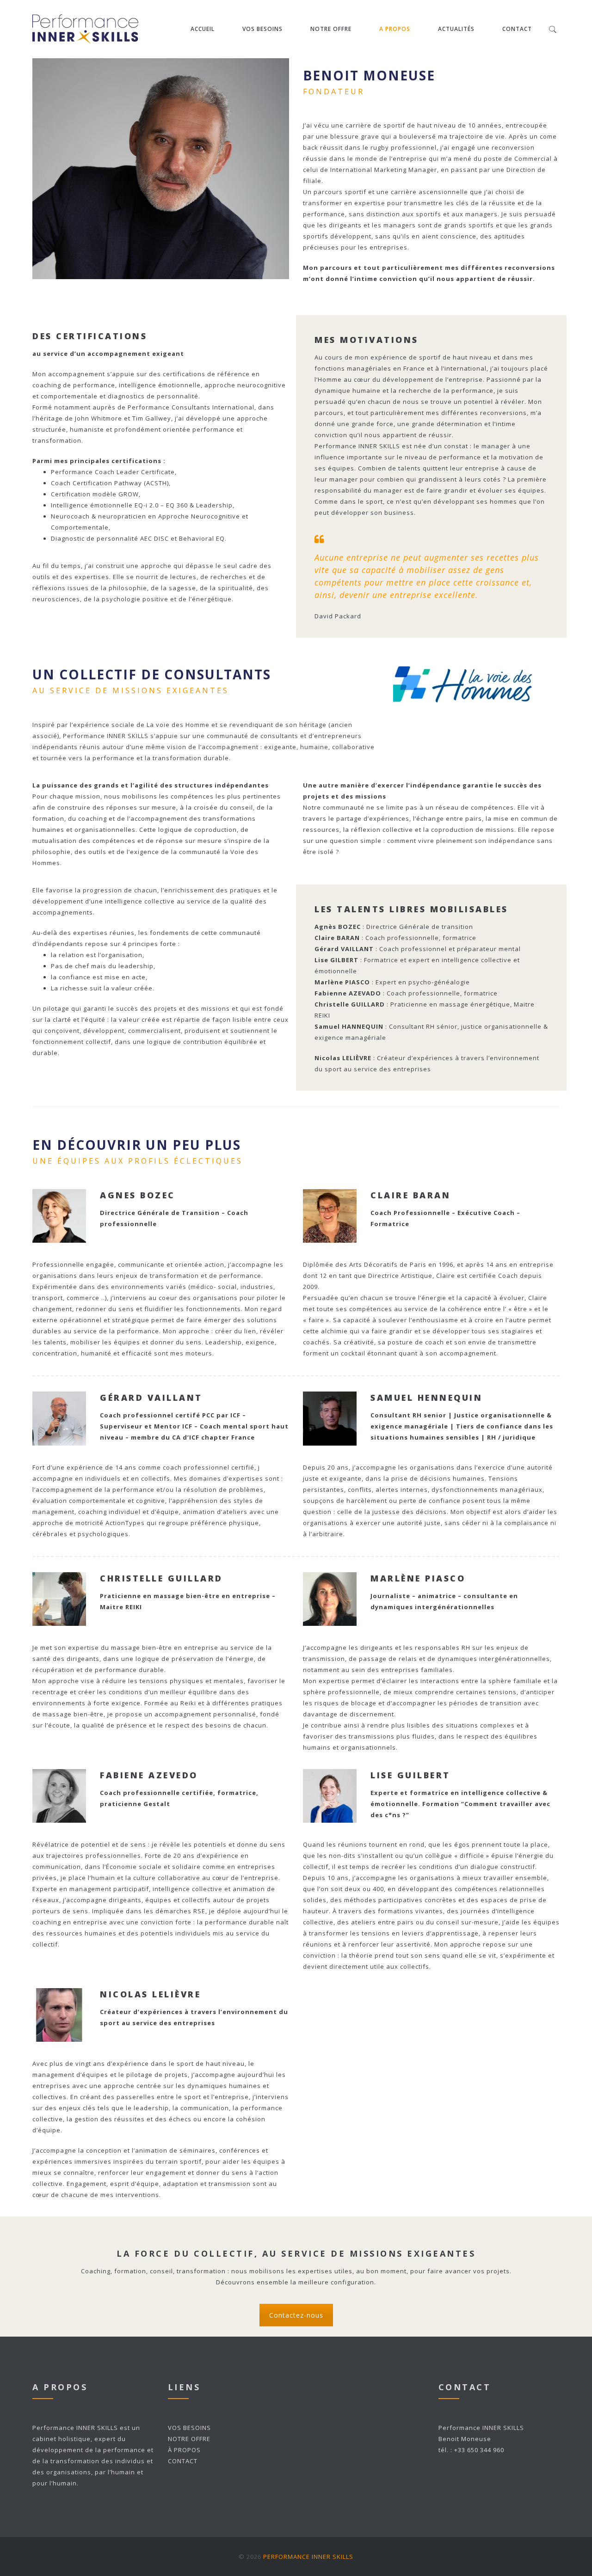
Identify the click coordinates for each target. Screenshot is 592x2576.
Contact (517, 29)
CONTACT (183, 2461)
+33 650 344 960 (479, 2450)
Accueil (203, 29)
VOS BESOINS (189, 2428)
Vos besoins (262, 29)
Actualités (456, 29)
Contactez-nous (296, 2315)
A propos (395, 29)
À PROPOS (184, 2450)
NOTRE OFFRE (331, 29)
